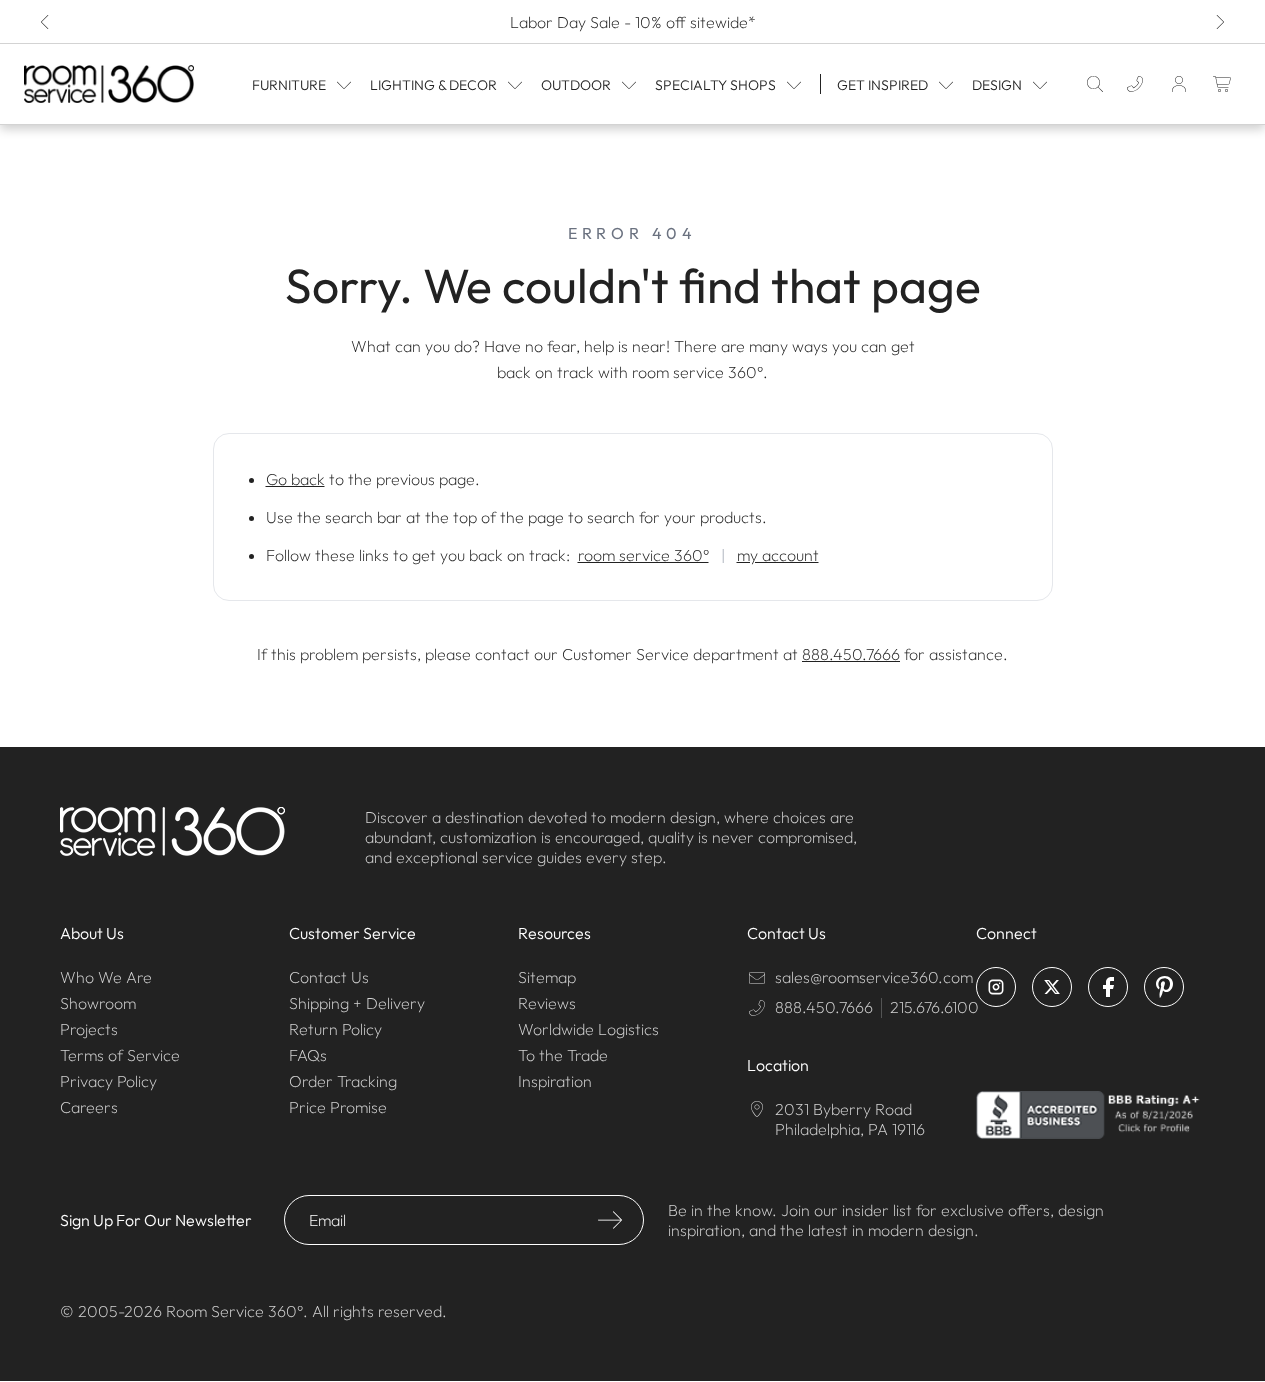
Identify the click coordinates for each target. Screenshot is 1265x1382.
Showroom (98, 1003)
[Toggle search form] (1095, 84)
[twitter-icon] (1052, 987)
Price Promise (338, 1107)
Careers (89, 1107)
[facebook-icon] (1108, 987)
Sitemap (547, 977)
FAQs (308, 1055)
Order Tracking (343, 1081)
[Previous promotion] (46, 22)
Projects (89, 1029)
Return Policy (335, 1029)
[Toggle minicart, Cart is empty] (1223, 84)
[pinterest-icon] (1164, 987)
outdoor (576, 85)
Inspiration (555, 1081)
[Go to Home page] (109, 83)
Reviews (547, 1003)
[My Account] (1179, 84)
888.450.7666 (851, 654)
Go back (295, 479)
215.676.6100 (934, 1007)
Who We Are (106, 977)
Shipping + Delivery (357, 1003)
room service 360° (643, 555)
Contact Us (329, 977)
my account (778, 555)
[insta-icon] (996, 987)
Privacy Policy (108, 1081)
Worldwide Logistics (588, 1029)
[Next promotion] (1219, 22)
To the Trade (563, 1055)
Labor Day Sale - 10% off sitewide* (633, 22)
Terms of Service (120, 1055)
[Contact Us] (1135, 84)
